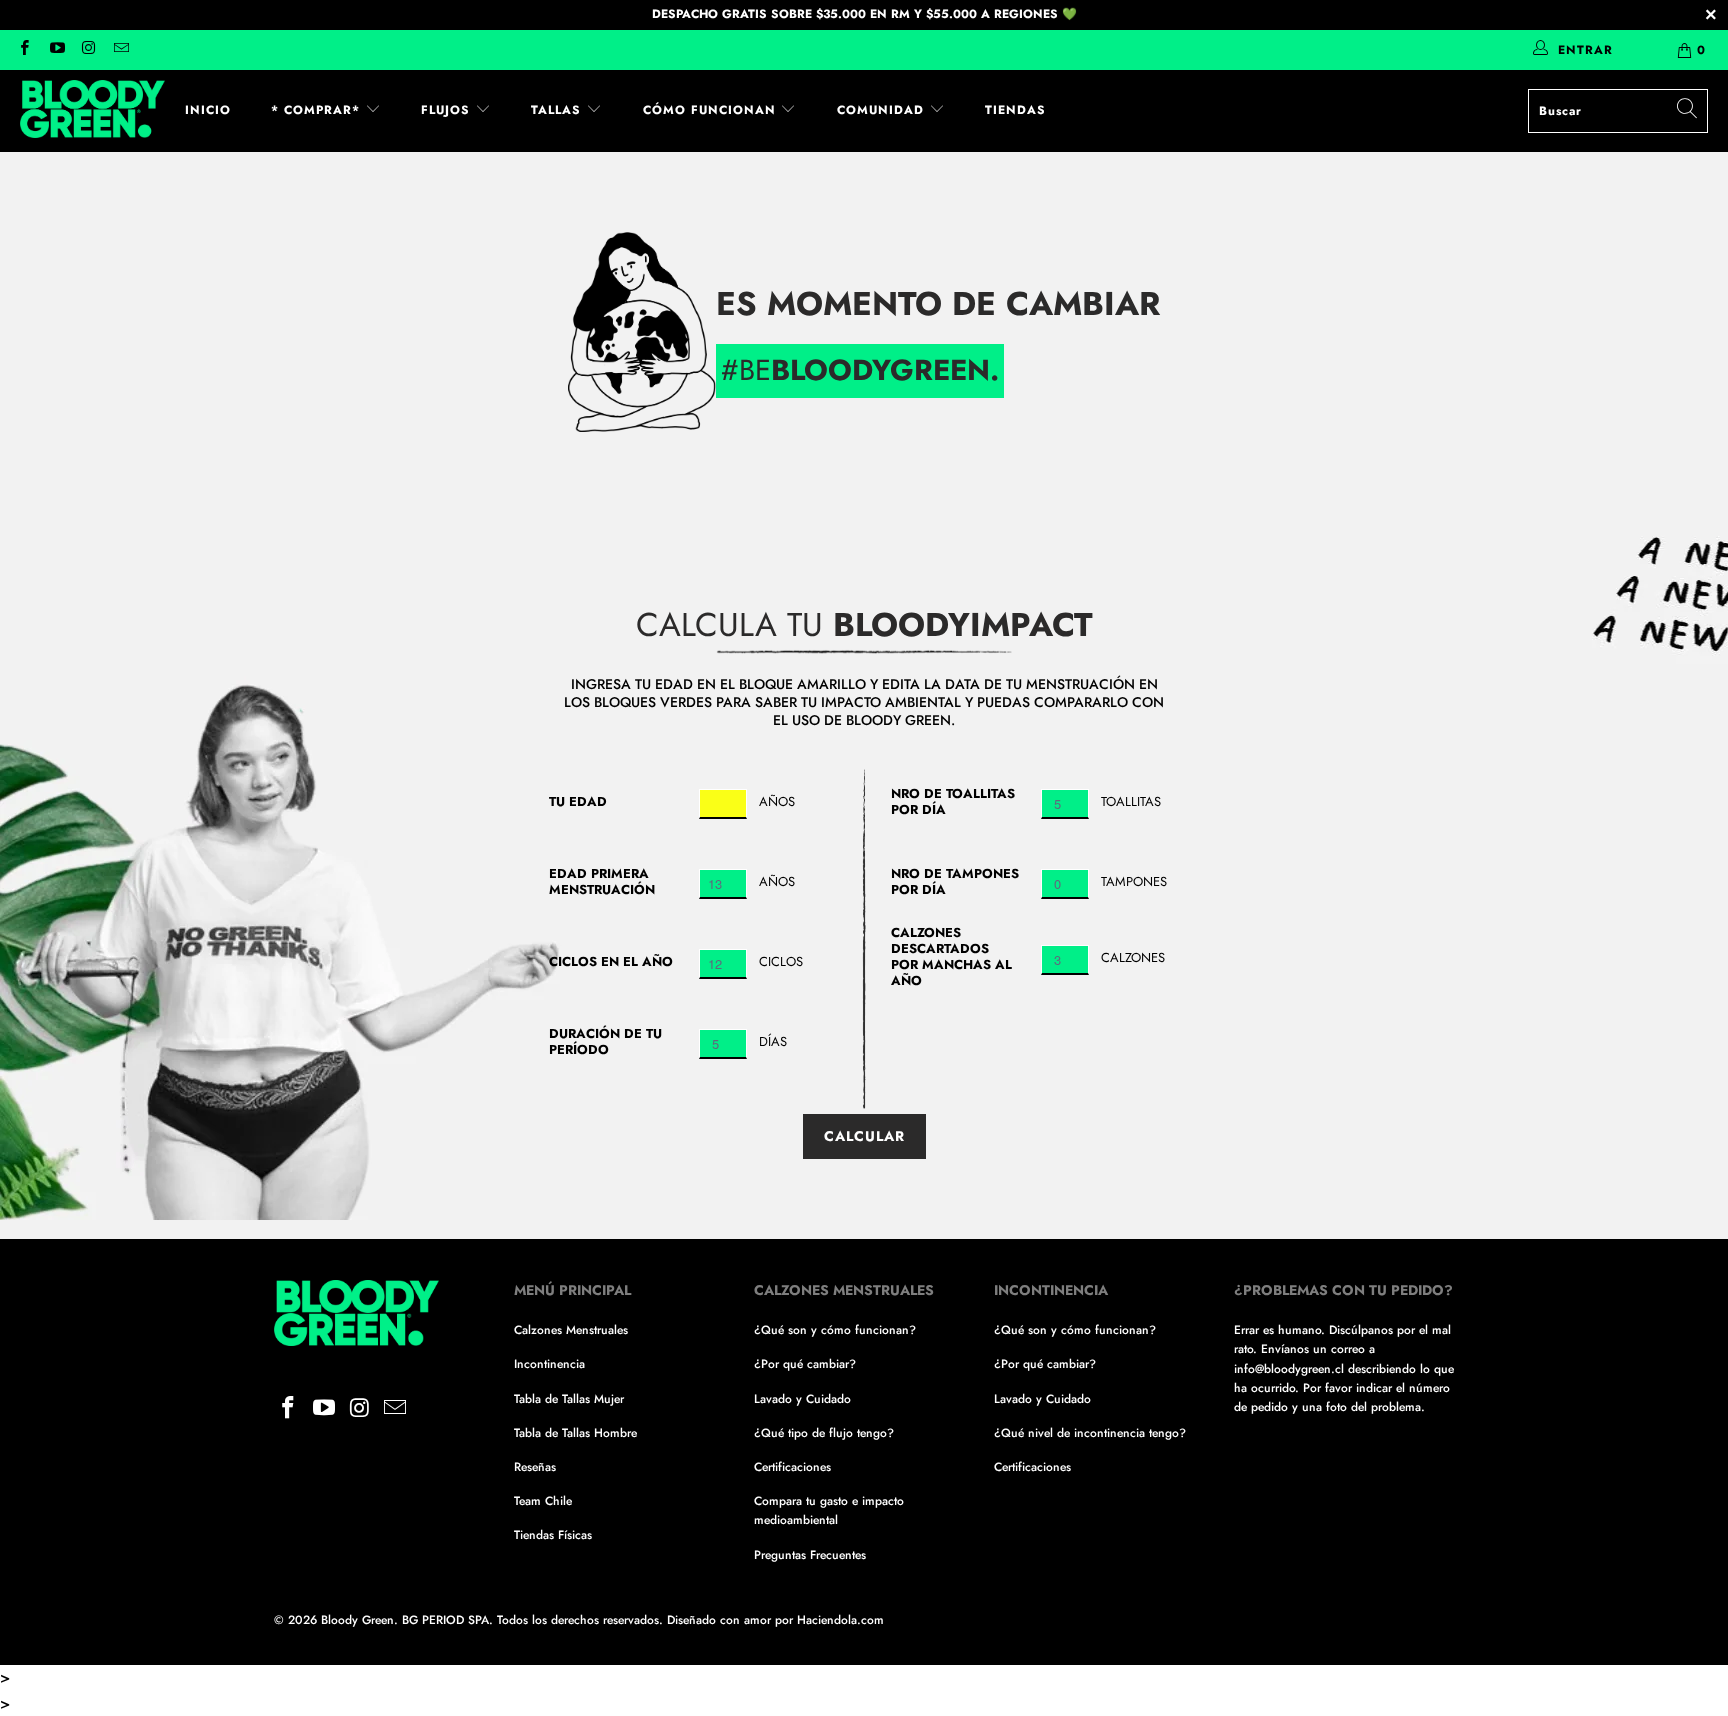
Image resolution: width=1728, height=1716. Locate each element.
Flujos (448, 110)
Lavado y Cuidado (802, 1399)
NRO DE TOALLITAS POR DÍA (953, 802)
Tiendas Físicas (553, 1535)
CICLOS (781, 961)
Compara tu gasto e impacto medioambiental (829, 1510)
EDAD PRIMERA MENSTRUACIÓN (602, 882)
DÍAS (773, 1041)
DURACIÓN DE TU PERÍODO (605, 1042)
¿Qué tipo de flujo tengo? (824, 1433)
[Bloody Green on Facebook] (23, 50)
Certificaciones (792, 1467)
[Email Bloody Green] (120, 50)
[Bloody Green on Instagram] (88, 50)
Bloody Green (357, 1620)
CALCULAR (864, 1136)
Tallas (558, 110)
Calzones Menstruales (571, 1330)
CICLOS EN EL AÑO (611, 962)
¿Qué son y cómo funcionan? (835, 1330)
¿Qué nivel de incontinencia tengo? (1090, 1433)
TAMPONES (1134, 881)
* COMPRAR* (318, 110)
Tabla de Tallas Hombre (575, 1433)
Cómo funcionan (712, 110)
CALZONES (1133, 957)
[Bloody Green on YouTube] (55, 50)
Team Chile (543, 1501)
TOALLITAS (1131, 801)
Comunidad (883, 110)
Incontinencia (549, 1364)
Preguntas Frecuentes (810, 1555)
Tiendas (1015, 110)
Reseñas (535, 1467)
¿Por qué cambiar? (805, 1364)
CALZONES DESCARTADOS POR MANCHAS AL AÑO (951, 957)
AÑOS (777, 801)
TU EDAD (578, 802)
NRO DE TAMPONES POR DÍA (955, 882)
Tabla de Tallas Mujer (569, 1399)
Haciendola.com (840, 1620)
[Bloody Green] (92, 111)
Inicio (208, 110)
